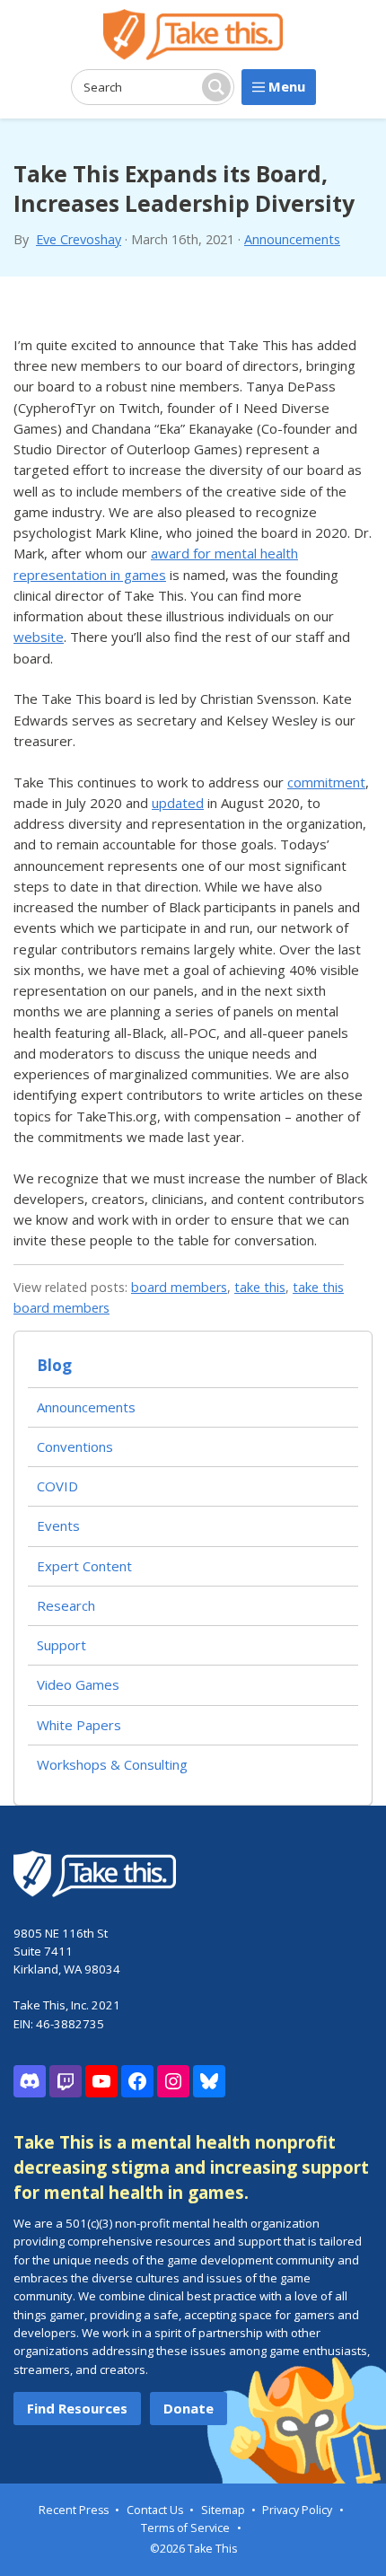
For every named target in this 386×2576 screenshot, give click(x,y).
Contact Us (155, 2510)
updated (178, 803)
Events (58, 1525)
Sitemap (223, 2510)
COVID (57, 1486)
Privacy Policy (297, 2510)
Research (66, 1605)
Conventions (75, 1446)
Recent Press (74, 2510)
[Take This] (193, 35)
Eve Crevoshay (79, 239)
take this (260, 1287)
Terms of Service (185, 2528)
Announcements (292, 239)
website (39, 637)
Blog (54, 1365)
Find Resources (77, 2408)
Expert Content (84, 1566)
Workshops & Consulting (112, 1764)
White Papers (79, 1725)
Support (61, 1645)
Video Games (78, 1684)
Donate (189, 2408)
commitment (326, 782)
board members (179, 1287)
